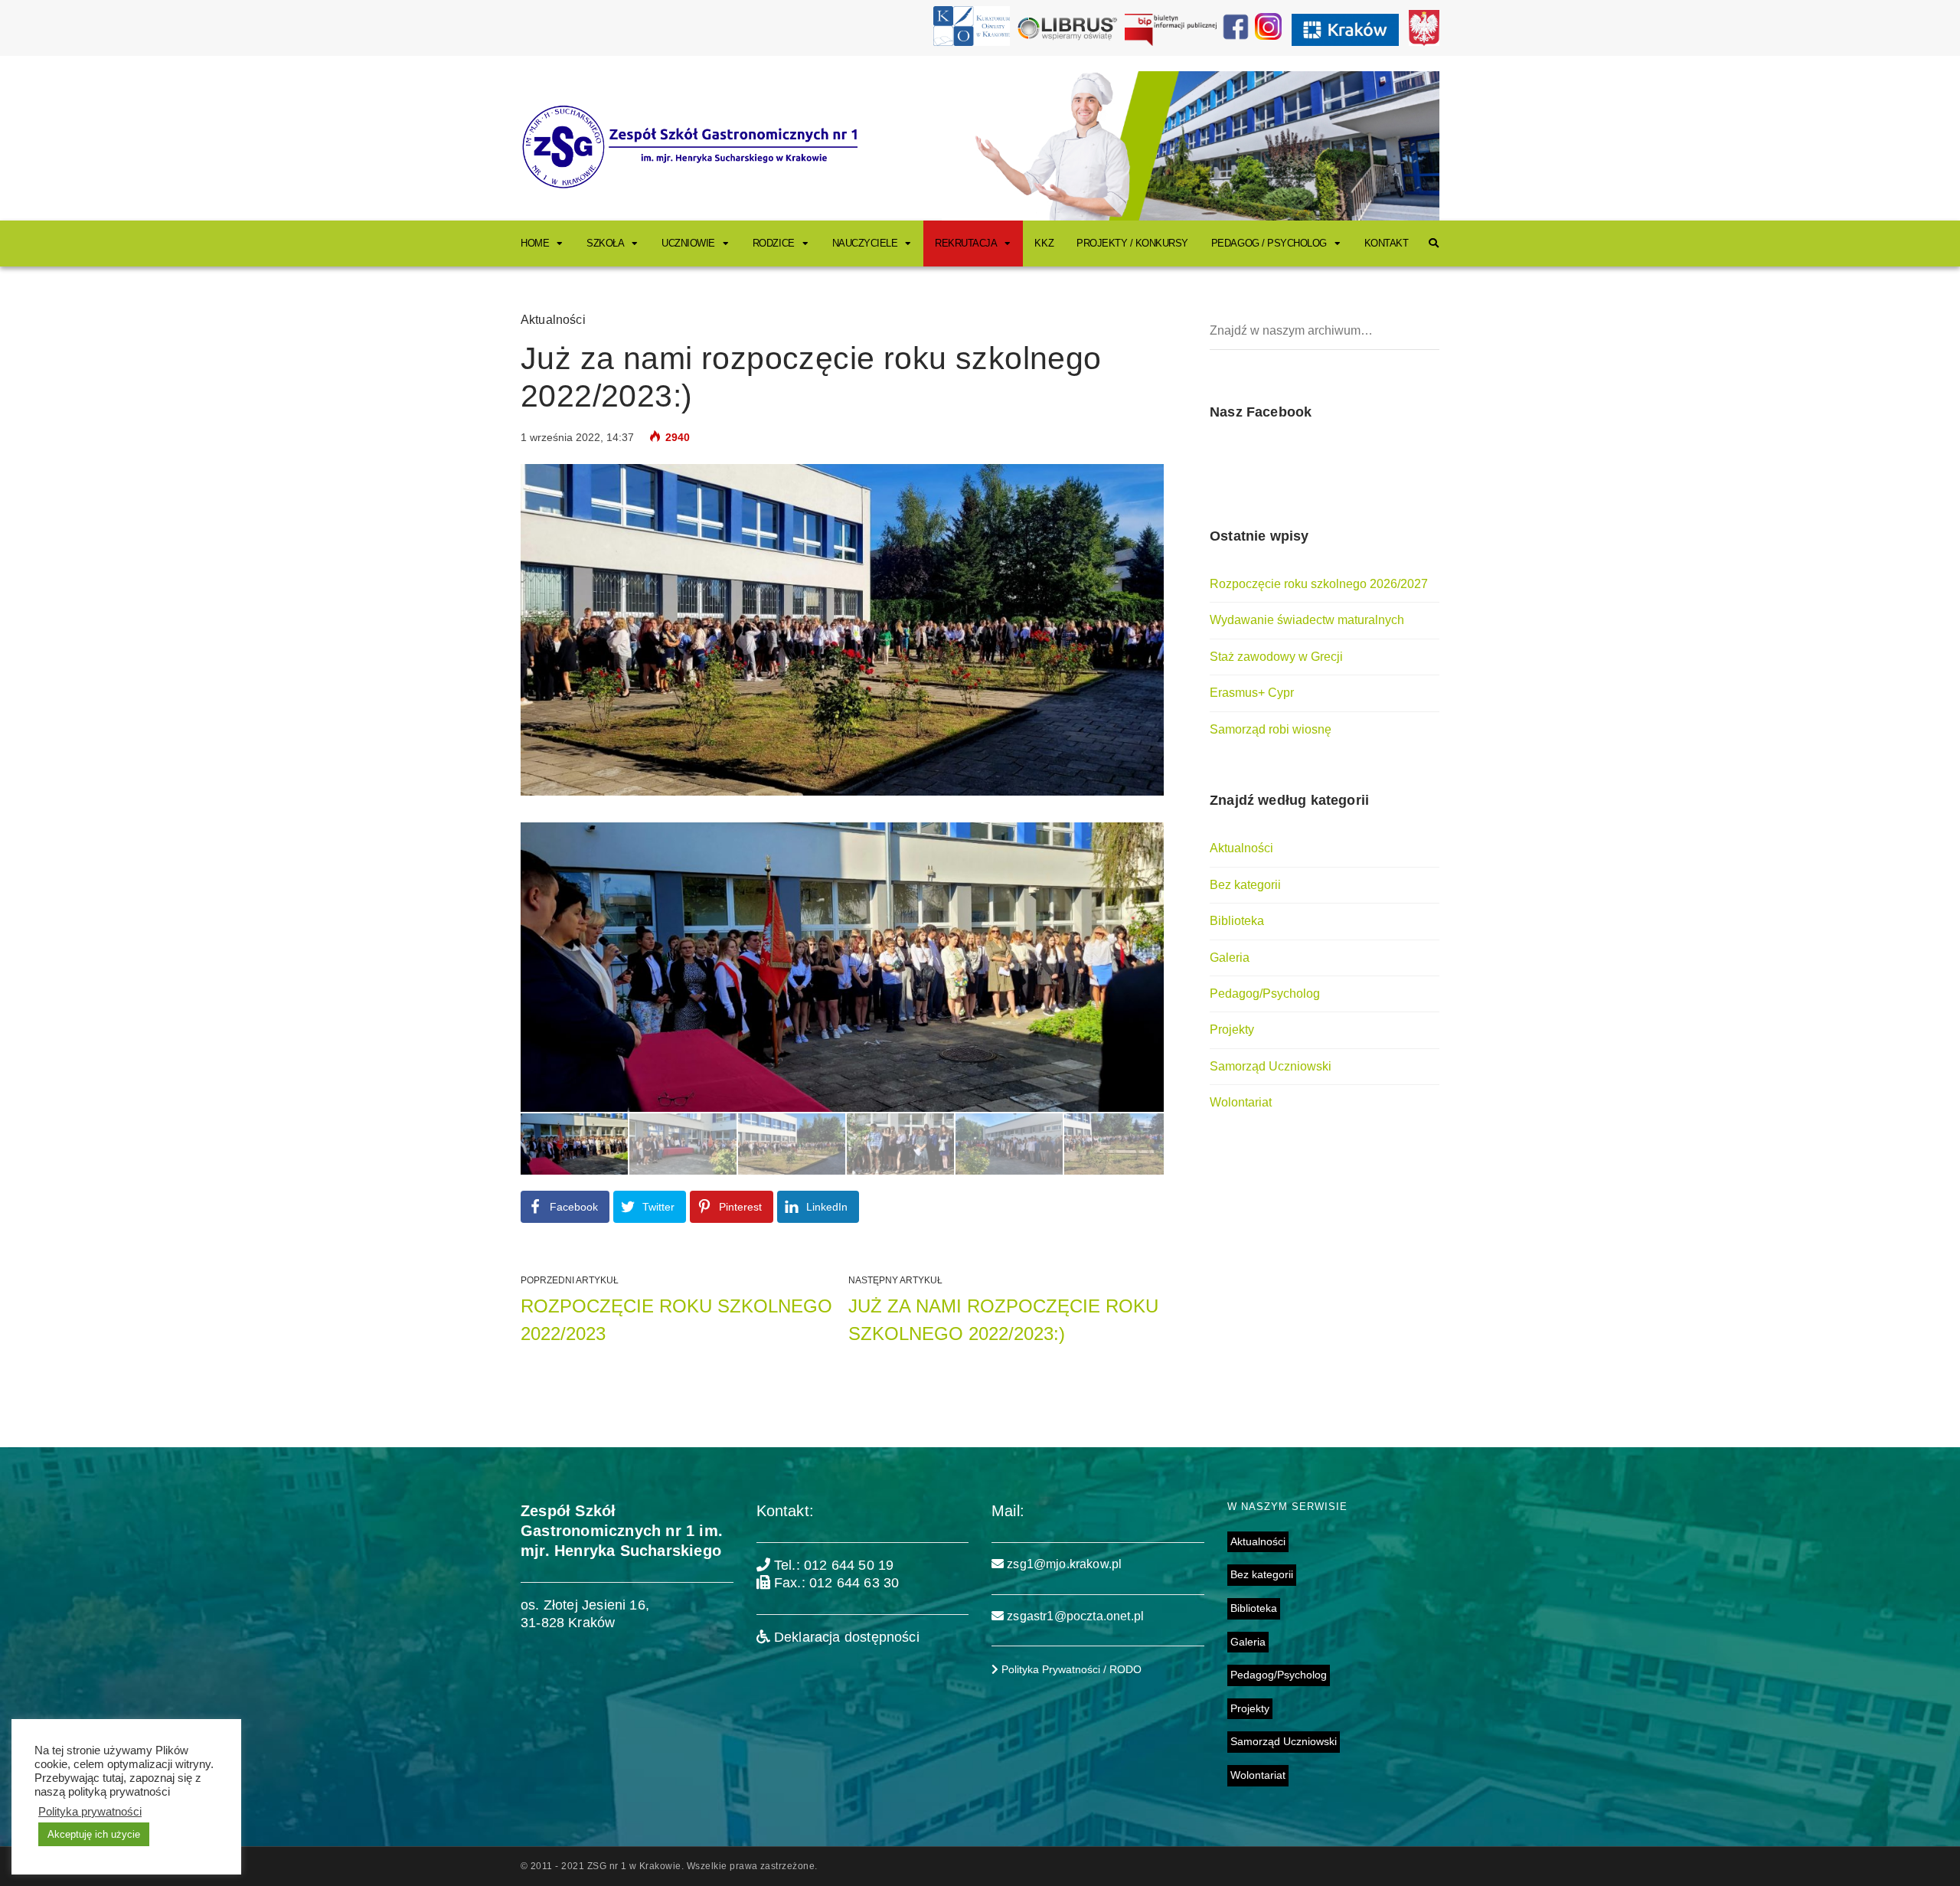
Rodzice (774, 243)
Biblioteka (1237, 921)
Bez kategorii (1245, 885)
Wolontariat (1241, 1102)
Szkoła (605, 243)
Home (535, 243)
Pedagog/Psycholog (1265, 994)
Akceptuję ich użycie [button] (94, 1834)
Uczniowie (688, 243)
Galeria (1230, 958)
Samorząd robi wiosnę (1271, 729)
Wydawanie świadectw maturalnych (1307, 620)
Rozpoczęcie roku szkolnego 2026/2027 (1319, 584)
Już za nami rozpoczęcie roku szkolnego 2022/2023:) (1003, 1320)
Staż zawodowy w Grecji (1276, 657)
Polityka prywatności (90, 1812)
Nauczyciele (865, 243)
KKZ (1044, 243)
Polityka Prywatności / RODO (1070, 1669)
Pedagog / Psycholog (1269, 243)
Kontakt (1387, 243)
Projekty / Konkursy (1132, 243)
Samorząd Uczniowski (1271, 1066)
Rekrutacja (966, 243)
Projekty (1232, 1030)
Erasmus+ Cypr (1252, 693)
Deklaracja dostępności (845, 1637)
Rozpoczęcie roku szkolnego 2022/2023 (676, 1320)
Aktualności (553, 320)
